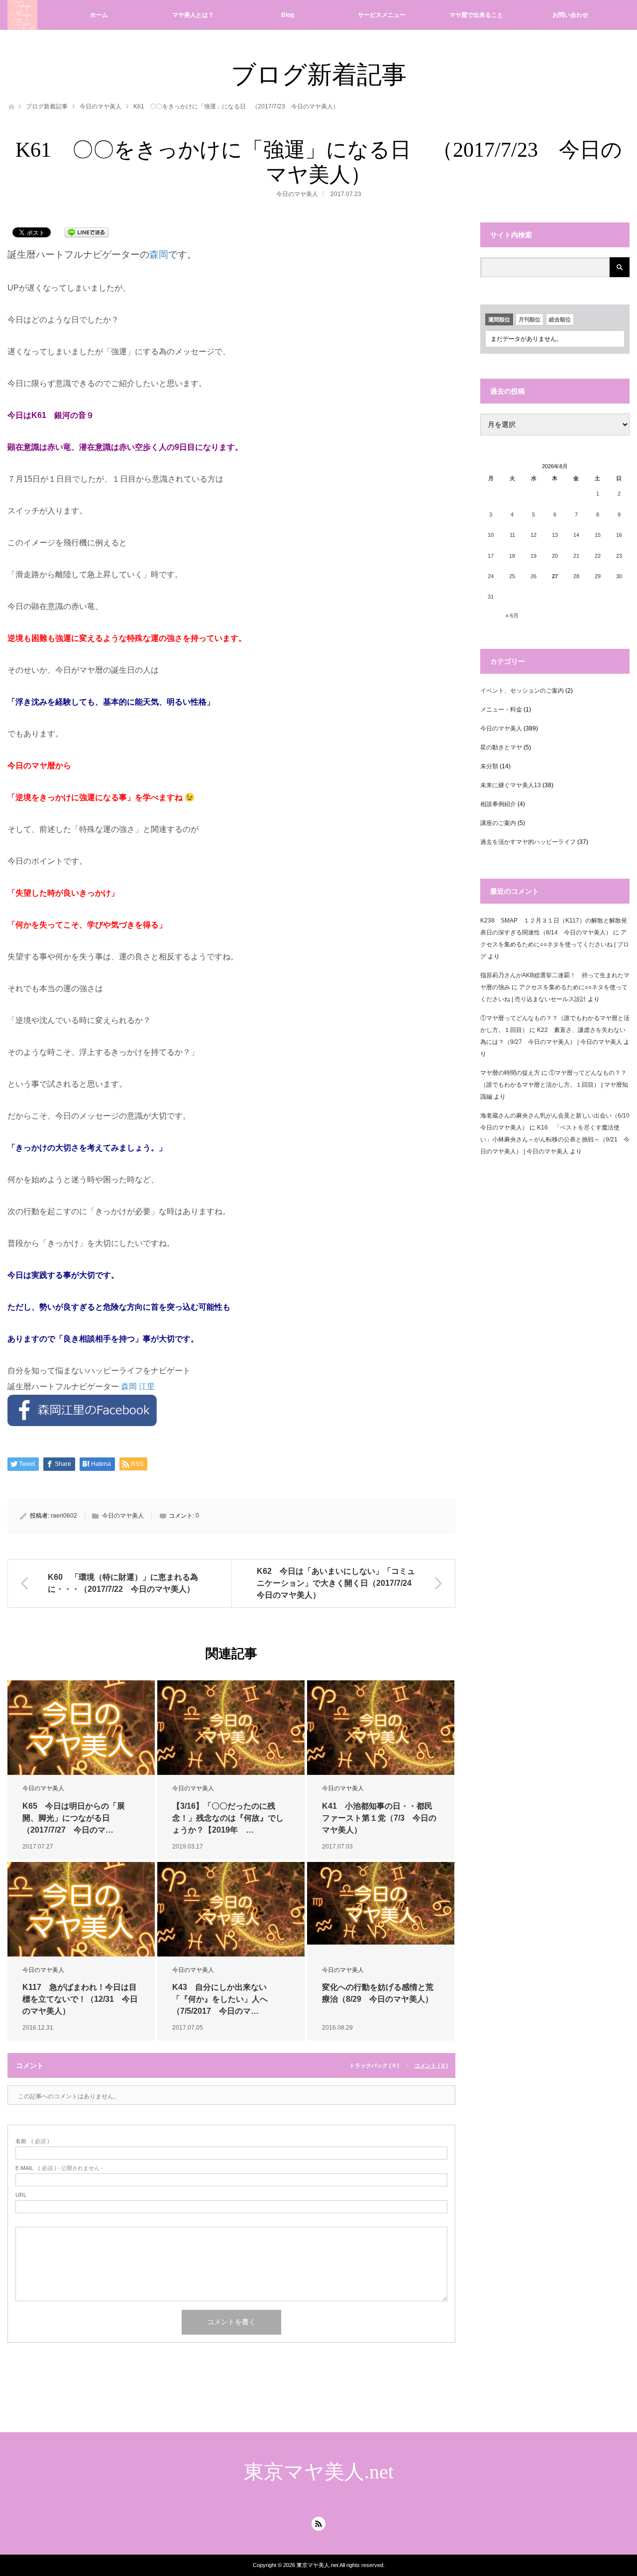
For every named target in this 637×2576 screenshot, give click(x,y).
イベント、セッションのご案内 (522, 691)
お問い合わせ (570, 15)
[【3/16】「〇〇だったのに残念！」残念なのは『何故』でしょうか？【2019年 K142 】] (231, 1728)
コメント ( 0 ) (431, 2066)
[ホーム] (11, 106)
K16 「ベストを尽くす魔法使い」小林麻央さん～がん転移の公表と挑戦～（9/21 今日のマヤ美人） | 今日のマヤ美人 (555, 1139)
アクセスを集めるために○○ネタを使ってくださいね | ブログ (555, 944)
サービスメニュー (382, 15)
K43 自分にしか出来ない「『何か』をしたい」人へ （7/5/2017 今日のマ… (224, 1999)
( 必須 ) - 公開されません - (59, 2168)
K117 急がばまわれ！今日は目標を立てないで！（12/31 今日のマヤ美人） (80, 1999)
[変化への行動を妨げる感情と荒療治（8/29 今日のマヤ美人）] (381, 1904)
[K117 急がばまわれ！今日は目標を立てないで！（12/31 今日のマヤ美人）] (81, 1909)
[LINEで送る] (87, 232)
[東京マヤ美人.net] (22, 15)
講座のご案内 (498, 823)
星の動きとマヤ (501, 747)
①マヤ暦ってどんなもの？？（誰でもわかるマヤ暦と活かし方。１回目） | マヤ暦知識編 (554, 1085)
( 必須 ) (32, 2141)
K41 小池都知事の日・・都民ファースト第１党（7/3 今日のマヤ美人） (379, 1818)
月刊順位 (530, 319)
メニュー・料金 (501, 710)
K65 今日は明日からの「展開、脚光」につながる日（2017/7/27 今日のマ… (74, 1818)
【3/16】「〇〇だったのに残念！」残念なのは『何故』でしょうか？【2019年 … (228, 1818)
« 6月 (512, 616)
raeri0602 (64, 1516)
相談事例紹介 (498, 804)
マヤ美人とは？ (193, 15)
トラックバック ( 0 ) (374, 2066)
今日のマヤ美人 (101, 106)
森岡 (159, 255)
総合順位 (560, 319)
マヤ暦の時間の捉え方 (510, 1073)
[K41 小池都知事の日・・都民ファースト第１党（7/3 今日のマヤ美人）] (381, 1728)
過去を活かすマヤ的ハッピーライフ (528, 842)
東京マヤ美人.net (319, 2472)
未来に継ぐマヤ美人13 (511, 785)
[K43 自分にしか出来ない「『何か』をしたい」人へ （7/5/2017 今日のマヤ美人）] (231, 1909)
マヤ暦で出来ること (476, 15)
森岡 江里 (138, 1387)
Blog (288, 15)
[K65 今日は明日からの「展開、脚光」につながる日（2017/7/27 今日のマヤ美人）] (81, 1728)
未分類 (489, 766)
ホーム (99, 15)
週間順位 (499, 319)
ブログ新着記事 (47, 106)
